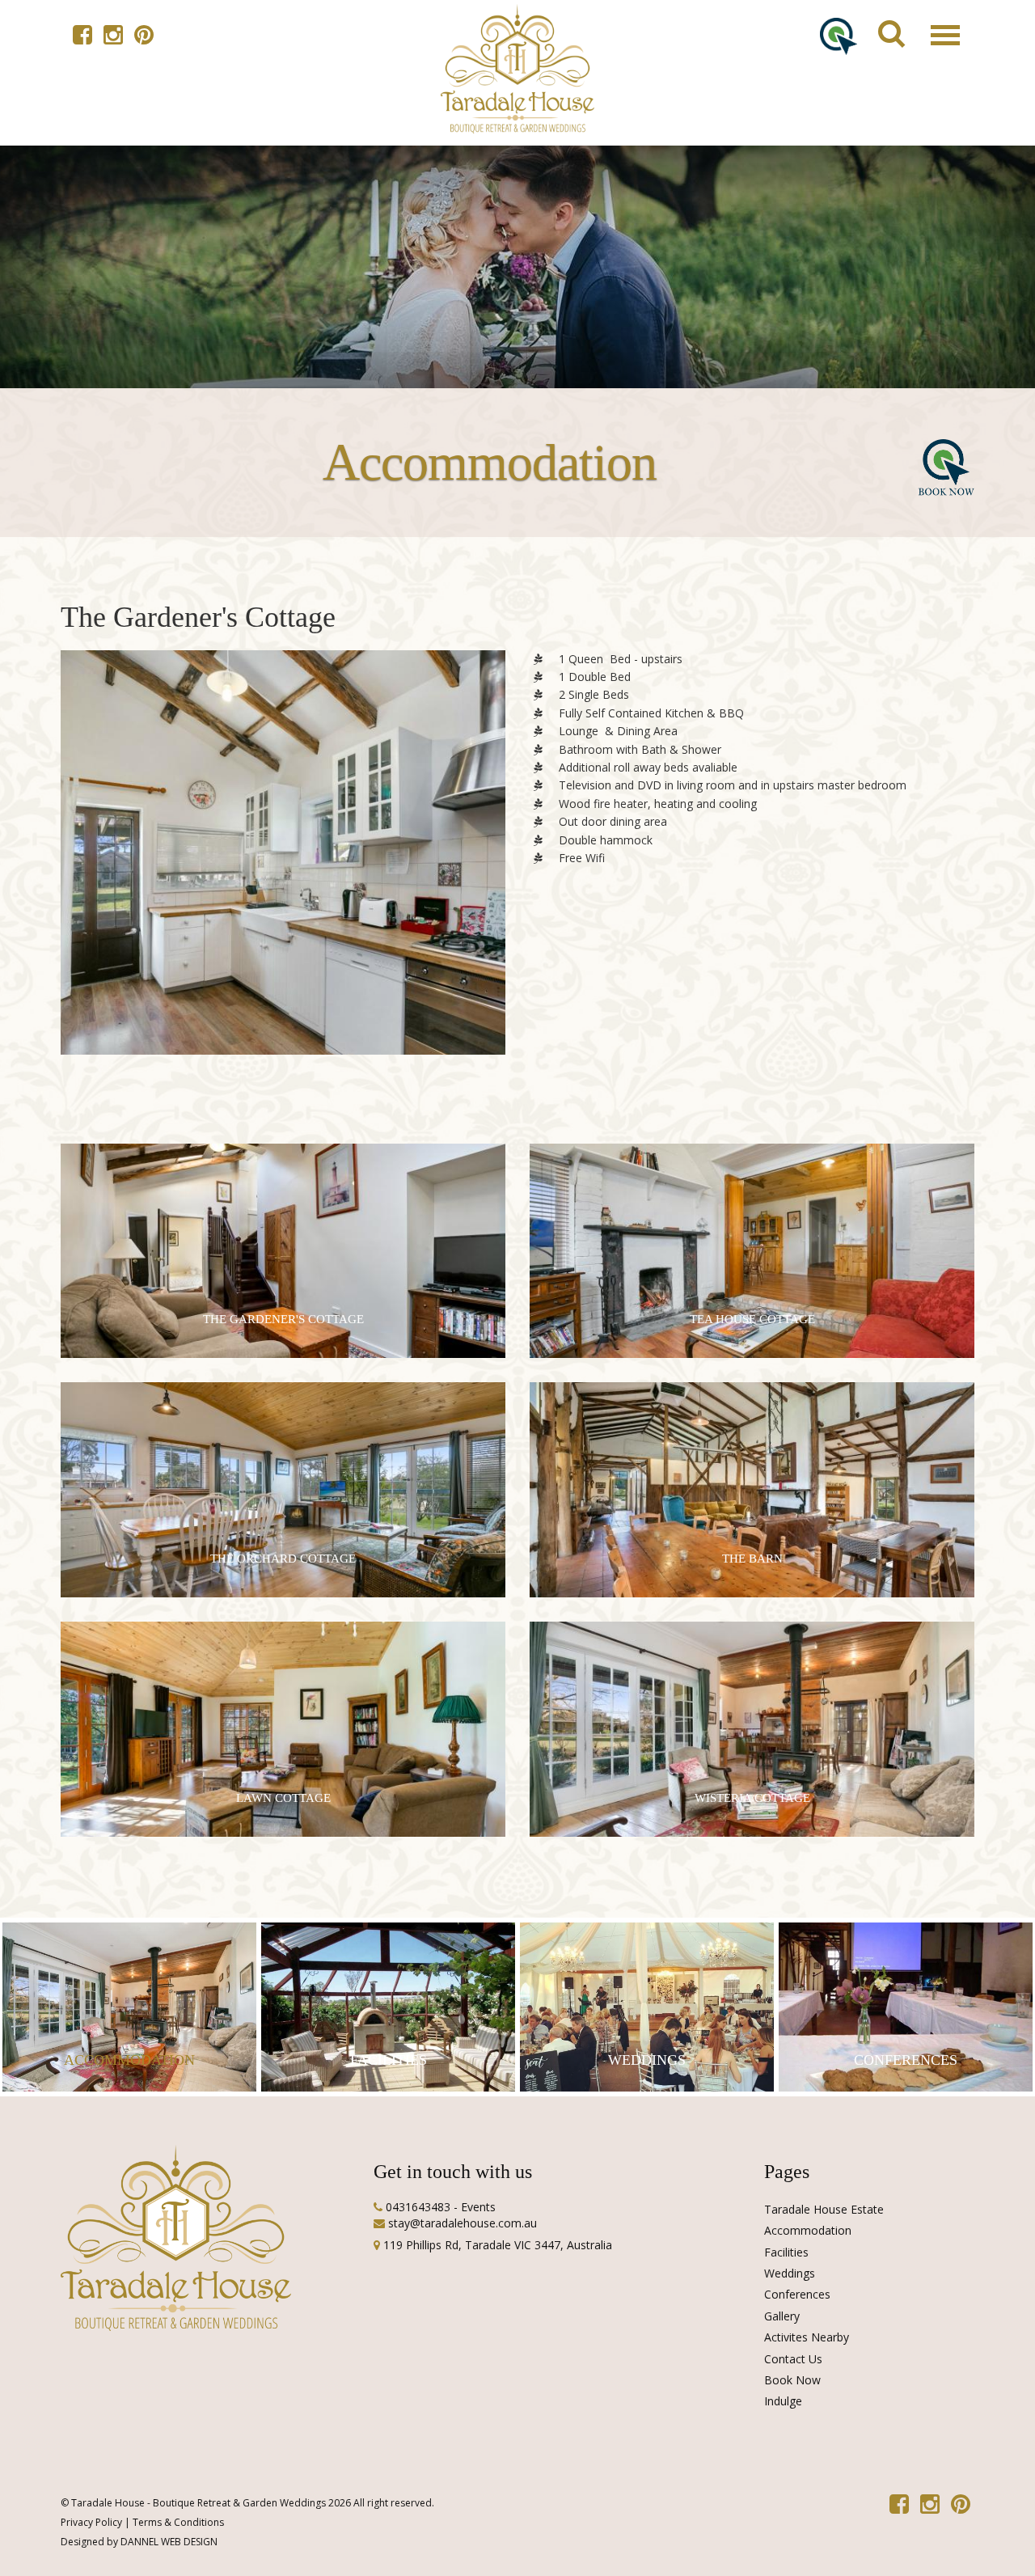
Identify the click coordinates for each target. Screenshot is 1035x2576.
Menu (934, 17)
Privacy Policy (91, 2522)
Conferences (797, 2294)
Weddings (790, 2273)
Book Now (792, 2380)
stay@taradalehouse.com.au (463, 2223)
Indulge (783, 2401)
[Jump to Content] (517, 69)
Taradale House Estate (824, 2209)
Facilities (786, 2252)
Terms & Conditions (178, 2522)
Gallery (782, 2316)
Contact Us (793, 2359)
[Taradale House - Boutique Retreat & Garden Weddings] (283, 873)
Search (883, 17)
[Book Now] (839, 35)
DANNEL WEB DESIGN (169, 2542)
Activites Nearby (807, 2337)
